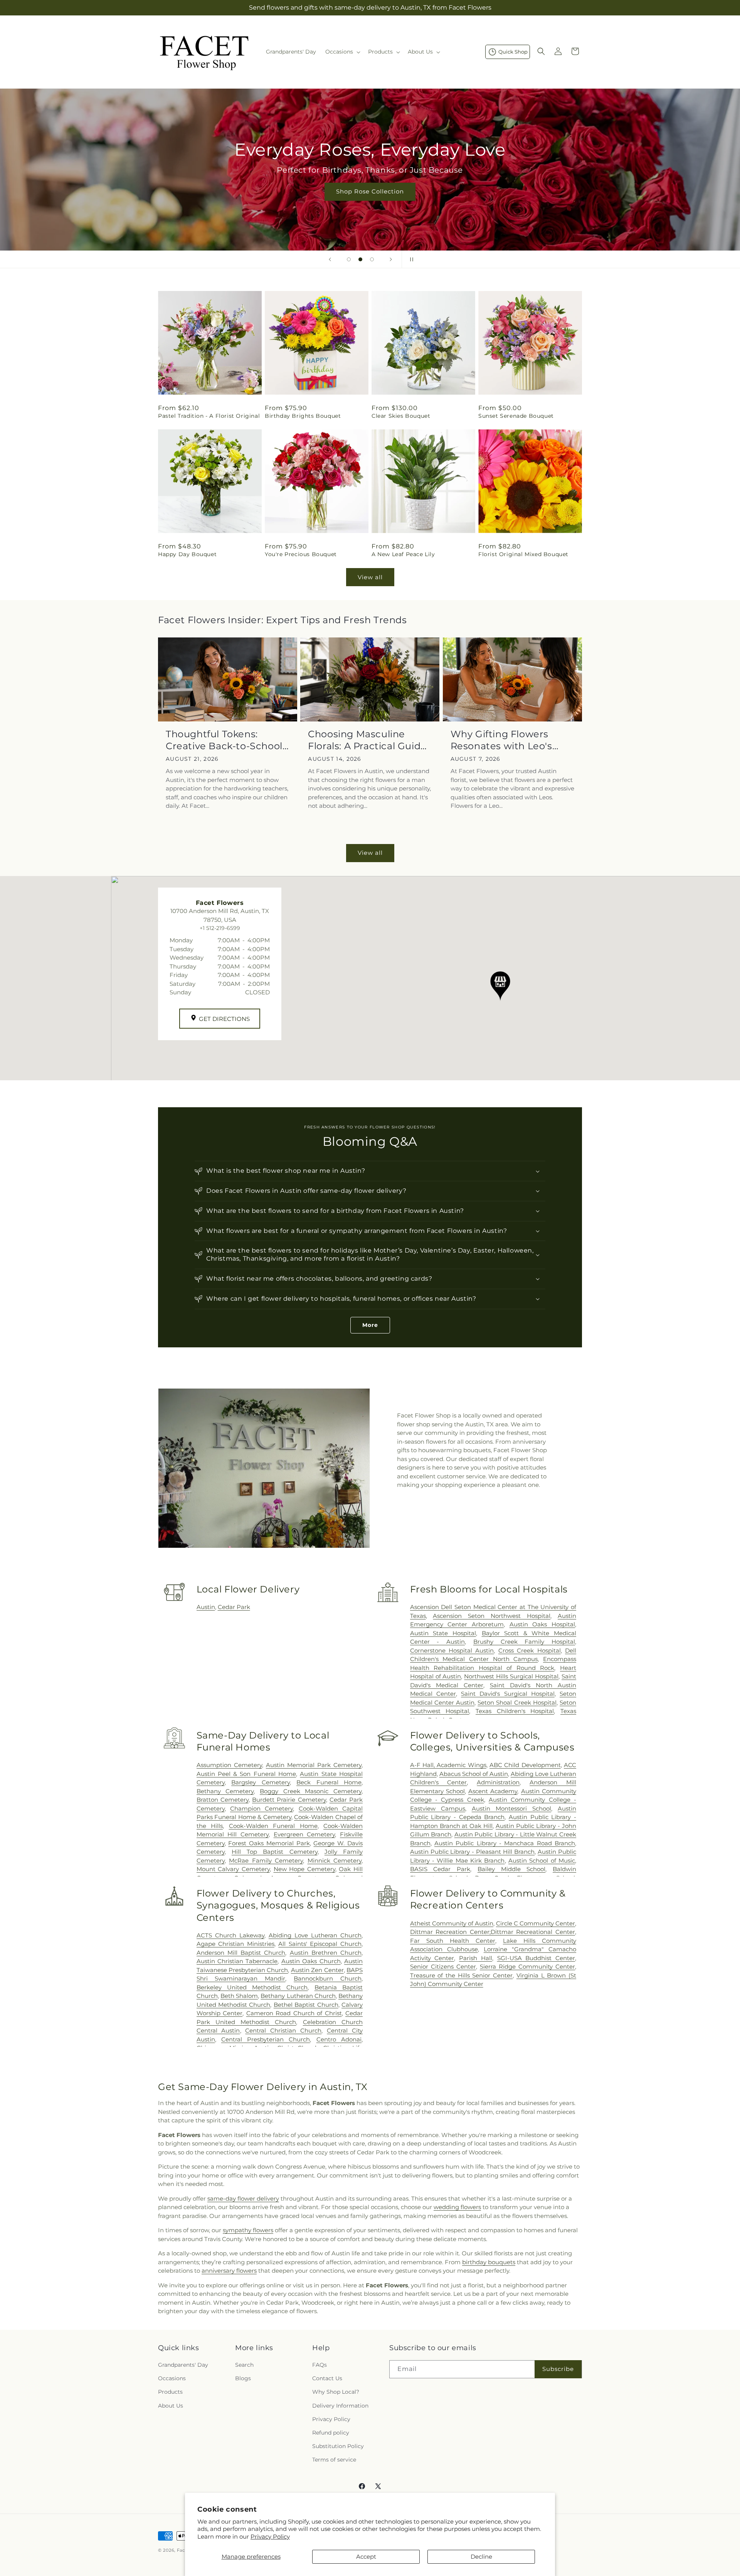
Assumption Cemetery (229, 1765)
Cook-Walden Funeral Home (273, 1826)
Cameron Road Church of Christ (294, 2013)
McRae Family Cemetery (266, 1861)
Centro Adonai (339, 2039)
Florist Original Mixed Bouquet (523, 554)
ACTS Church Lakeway (230, 1935)
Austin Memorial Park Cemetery (314, 1765)
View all (370, 577)
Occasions (172, 2378)
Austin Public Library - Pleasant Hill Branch (473, 1852)
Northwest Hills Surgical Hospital (511, 1676)
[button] (342, 52)
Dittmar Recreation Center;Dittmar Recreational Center (493, 1932)
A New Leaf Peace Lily (403, 554)
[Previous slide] (330, 259)
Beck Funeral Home (329, 1782)
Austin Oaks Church (311, 1961)
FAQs (320, 2365)
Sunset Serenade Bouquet (516, 416)
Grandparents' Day (183, 2365)
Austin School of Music (542, 1861)
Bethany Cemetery (225, 1791)
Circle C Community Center (536, 1923)
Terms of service (334, 2460)
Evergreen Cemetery (304, 1834)
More (370, 1325)
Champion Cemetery (262, 1808)
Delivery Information (340, 2406)
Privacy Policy (270, 2536)
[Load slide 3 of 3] (372, 259)
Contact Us (327, 2378)
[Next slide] (391, 259)
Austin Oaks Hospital (542, 1624)
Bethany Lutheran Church (298, 1996)
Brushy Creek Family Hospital (524, 1642)
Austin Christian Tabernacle (237, 1961)
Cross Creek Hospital (530, 1650)
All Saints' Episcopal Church (320, 1944)
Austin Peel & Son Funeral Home (246, 1774)
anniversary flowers (229, 2271)
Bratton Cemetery (223, 1800)
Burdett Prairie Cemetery (289, 1800)
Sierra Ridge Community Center (527, 1966)
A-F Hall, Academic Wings (448, 1765)
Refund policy (331, 2433)
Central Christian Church (283, 2030)
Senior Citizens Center (443, 1966)
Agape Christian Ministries (235, 1944)
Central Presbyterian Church (266, 2039)
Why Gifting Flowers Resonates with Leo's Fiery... (501, 740)
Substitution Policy (338, 2446)
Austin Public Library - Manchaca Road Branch (505, 1843)
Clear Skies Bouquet (401, 416)
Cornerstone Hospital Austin (452, 1650)
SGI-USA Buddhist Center (536, 1958)
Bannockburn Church (328, 1978)
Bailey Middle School (511, 1869)
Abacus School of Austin (474, 1774)
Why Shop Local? (336, 2392)
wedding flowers (457, 2207)
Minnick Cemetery (335, 1861)
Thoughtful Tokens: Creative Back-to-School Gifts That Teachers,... (224, 740)
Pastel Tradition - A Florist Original (209, 416)
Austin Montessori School (511, 1808)
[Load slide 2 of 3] (360, 259)
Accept (366, 2557)
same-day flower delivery (243, 2199)
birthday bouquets (489, 2262)
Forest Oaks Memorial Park (269, 1843)
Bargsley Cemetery (260, 1782)
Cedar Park (234, 1607)
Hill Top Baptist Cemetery (275, 1852)
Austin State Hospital (443, 1633)
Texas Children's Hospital (515, 1711)
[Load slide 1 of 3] (349, 259)
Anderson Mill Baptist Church (241, 1953)
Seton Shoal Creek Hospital (517, 1702)
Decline (481, 2557)
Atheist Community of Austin (452, 1923)
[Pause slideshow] (410, 259)
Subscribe (558, 2369)
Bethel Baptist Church (306, 2005)
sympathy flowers (248, 2230)
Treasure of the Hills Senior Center (462, 1975)
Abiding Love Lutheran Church (315, 1935)
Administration (498, 1782)
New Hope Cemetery (304, 1869)
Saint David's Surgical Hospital (508, 1694)
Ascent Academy (493, 1791)
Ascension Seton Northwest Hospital (492, 1616)
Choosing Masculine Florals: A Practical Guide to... (367, 740)
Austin (206, 1607)
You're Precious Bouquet (301, 554)
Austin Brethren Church (326, 1953)
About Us (171, 2406)
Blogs (243, 2378)
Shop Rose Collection (370, 191)
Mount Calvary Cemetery (233, 1869)
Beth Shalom (239, 1996)
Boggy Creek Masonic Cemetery (311, 1791)
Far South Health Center (453, 1941)
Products (170, 2392)
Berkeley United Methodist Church (252, 1987)
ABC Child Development (525, 1765)
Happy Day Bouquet (187, 554)
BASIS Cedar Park (440, 1869)
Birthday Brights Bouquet (303, 416)
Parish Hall (476, 1958)
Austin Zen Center (317, 1970)
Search (244, 2365)
